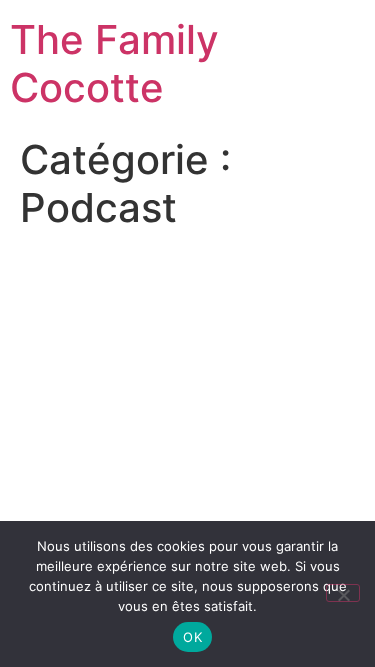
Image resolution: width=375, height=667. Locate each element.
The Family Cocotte (114, 63)
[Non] (343, 593)
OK (192, 637)
